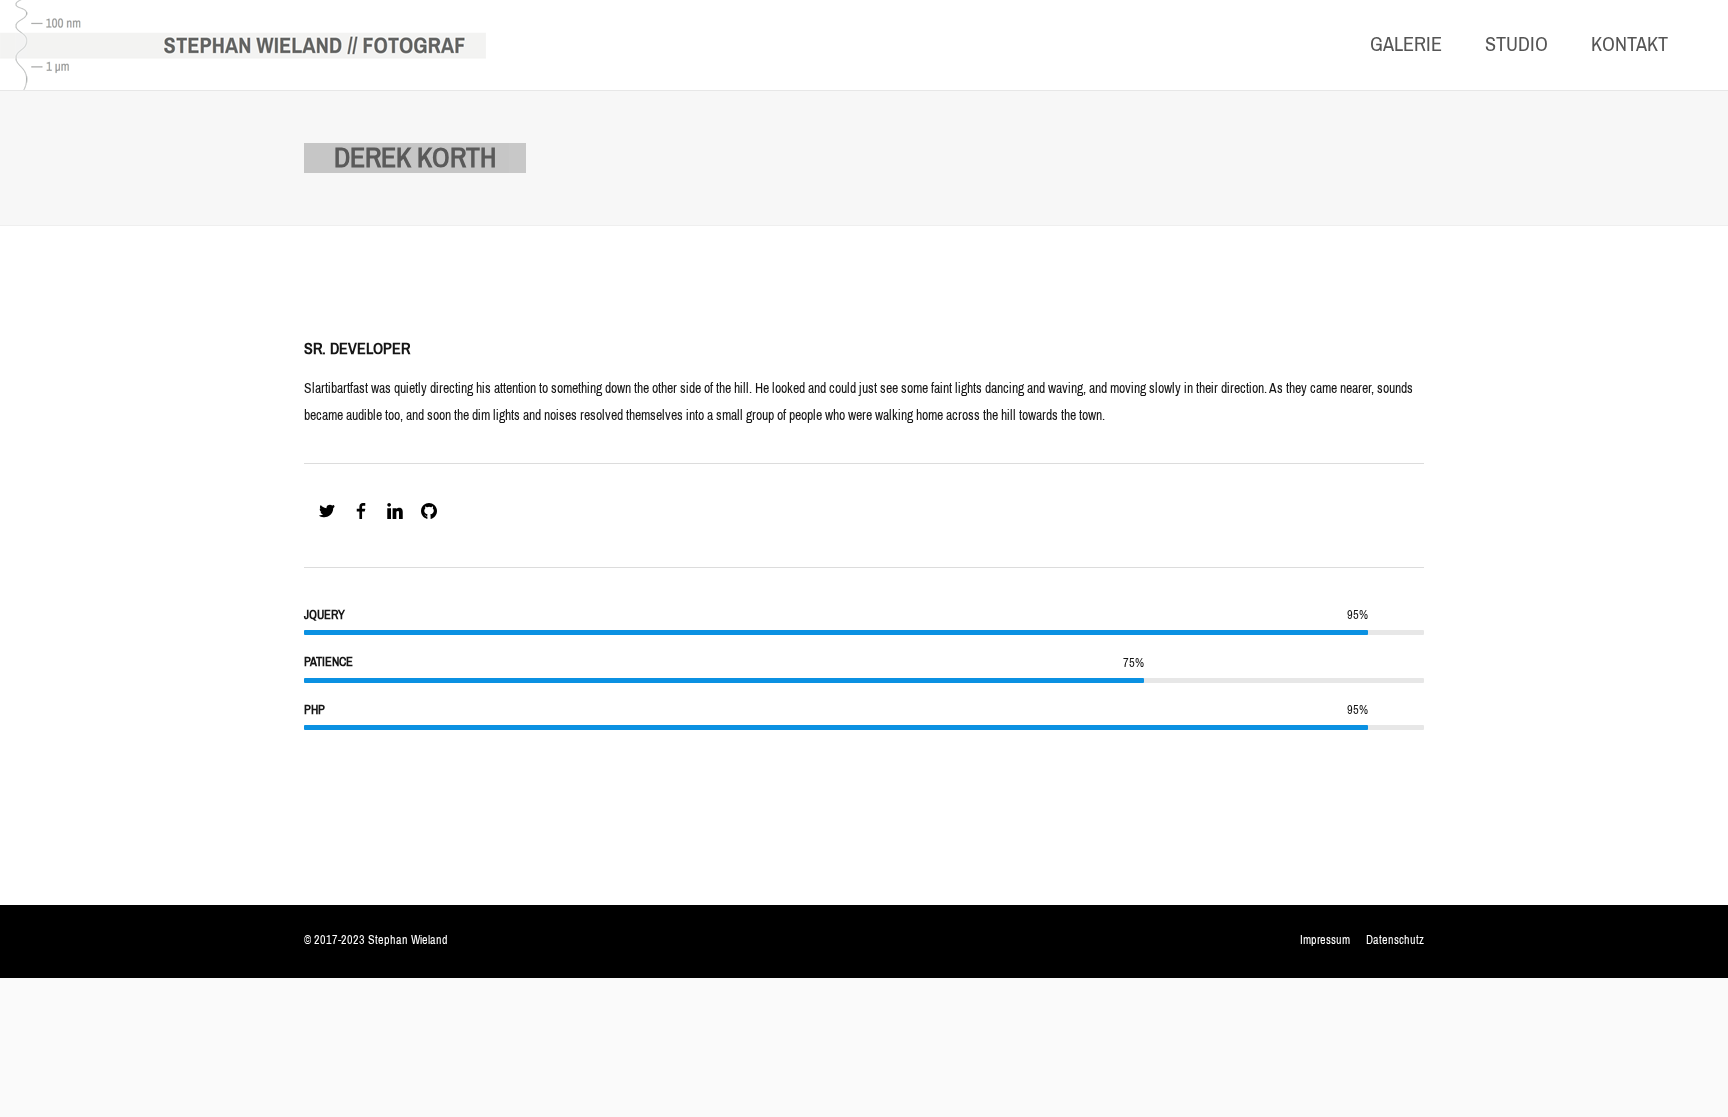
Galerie (1406, 44)
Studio (1516, 44)
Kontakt (1629, 44)
